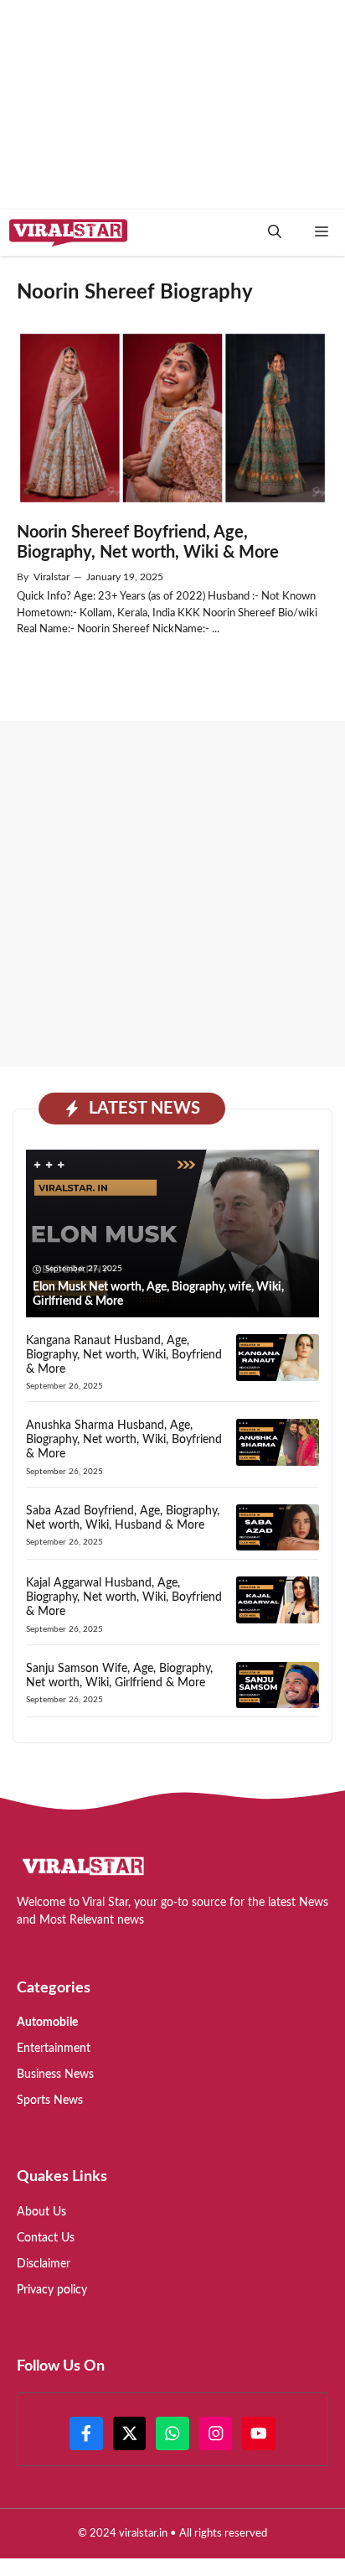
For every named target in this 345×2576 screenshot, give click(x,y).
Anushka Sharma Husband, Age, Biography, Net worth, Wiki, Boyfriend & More (124, 1440)
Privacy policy (52, 2290)
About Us (41, 2212)
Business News (55, 2075)
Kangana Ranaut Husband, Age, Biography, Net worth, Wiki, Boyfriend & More (124, 1355)
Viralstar (51, 577)
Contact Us (46, 2238)
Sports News (50, 2101)
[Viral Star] (68, 233)
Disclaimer (44, 2264)
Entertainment (54, 2049)
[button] (275, 233)
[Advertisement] (172, 894)
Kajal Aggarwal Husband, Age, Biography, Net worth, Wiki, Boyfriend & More (124, 1597)
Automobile (47, 2023)
